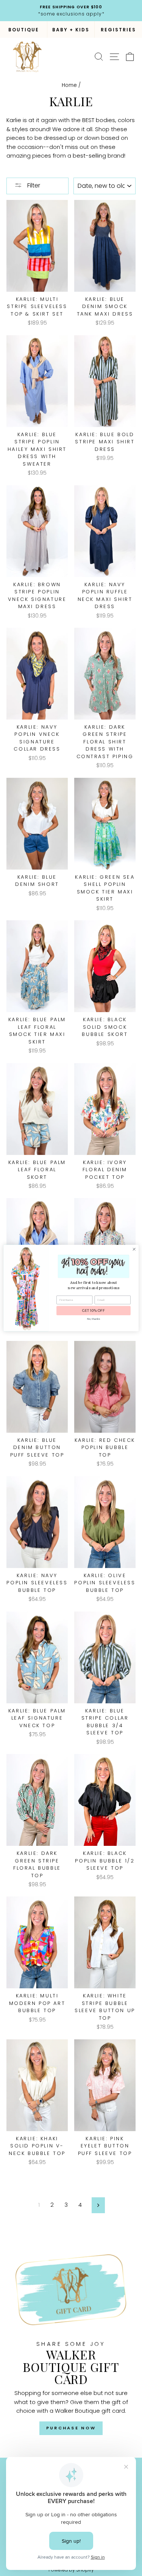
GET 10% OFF (94, 1311)
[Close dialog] (134, 1249)
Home (69, 85)
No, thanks (94, 1319)
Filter (33, 185)
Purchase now (71, 2428)
